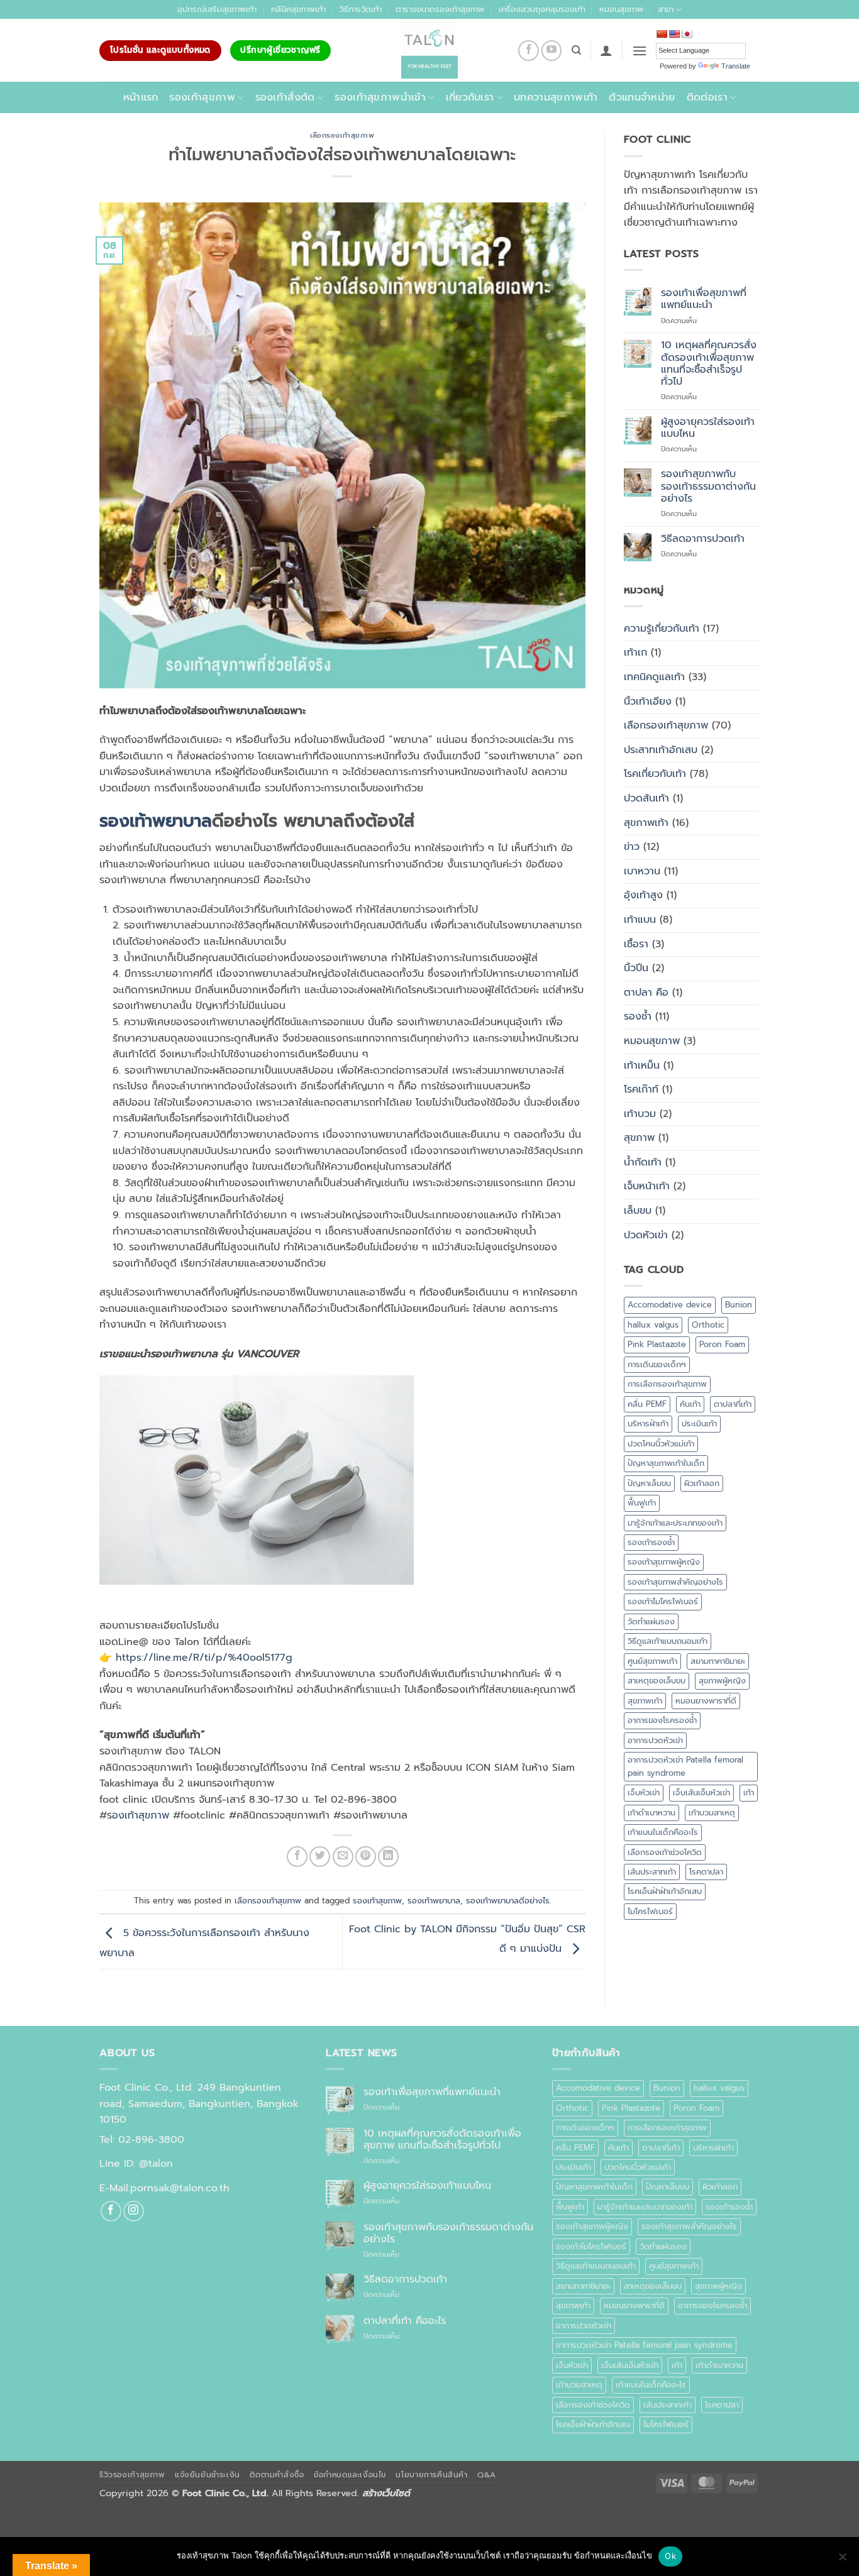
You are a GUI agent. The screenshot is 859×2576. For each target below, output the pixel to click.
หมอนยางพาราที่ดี (706, 1701)
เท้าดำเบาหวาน (651, 1813)
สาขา (666, 9)
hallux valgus (653, 1325)
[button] (606, 50)
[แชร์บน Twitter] (320, 1857)
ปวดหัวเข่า (646, 1235)
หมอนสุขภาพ (621, 9)
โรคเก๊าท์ (641, 1089)
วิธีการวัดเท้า (361, 9)
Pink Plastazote (657, 1344)
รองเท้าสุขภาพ (202, 97)
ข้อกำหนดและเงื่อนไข (350, 2475)
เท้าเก (635, 652)
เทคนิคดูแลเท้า (654, 677)
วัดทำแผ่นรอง (651, 1621)
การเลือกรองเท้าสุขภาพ (667, 1384)
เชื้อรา (636, 944)
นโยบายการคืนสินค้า (431, 2475)
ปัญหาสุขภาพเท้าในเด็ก (666, 1463)
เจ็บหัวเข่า (644, 1792)
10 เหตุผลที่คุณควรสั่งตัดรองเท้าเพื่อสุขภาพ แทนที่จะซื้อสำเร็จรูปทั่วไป (709, 364)
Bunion (739, 1305)
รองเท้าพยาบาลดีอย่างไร (508, 1901)
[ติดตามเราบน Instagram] (134, 2211)
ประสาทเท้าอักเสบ (661, 750)
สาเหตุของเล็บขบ (657, 1681)
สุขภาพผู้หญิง (722, 1681)
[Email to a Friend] (343, 1857)
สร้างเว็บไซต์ (386, 2493)
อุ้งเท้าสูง (643, 895)
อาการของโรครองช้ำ (662, 1720)
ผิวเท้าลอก (702, 1483)
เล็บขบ (638, 1211)
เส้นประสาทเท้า (652, 1872)
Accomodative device (670, 1305)
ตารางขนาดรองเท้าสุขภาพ (440, 9)
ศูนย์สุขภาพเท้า (652, 1661)
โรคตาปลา (706, 1872)
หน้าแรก (141, 97)
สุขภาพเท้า (646, 823)
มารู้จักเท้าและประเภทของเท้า (675, 1523)
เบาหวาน (642, 871)
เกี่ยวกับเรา (470, 97)
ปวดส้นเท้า (646, 798)
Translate (736, 66)
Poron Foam (722, 1344)
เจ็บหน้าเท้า (647, 1186)
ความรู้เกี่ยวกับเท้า (662, 629)
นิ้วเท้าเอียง (648, 702)
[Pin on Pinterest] (366, 1857)
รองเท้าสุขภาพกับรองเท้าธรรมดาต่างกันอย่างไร (708, 487)
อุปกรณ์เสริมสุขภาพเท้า (217, 9)
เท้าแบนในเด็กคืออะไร (663, 1832)
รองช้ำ (638, 1016)
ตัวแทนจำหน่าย (642, 97)
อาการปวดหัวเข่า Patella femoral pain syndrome (685, 1766)
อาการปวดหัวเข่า (655, 1740)
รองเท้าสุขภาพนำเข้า (380, 97)
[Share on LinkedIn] (388, 1857)
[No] (842, 2560)
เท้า (749, 1792)
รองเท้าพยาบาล (156, 821)
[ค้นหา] (576, 50)
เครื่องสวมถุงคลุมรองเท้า (542, 9)
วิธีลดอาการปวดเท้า (703, 539)
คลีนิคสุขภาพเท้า (298, 9)
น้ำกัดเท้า (643, 1162)
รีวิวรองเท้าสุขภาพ (132, 2475)
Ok (670, 2556)
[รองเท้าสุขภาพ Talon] (429, 50)
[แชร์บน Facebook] (297, 1857)
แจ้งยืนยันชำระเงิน (208, 2475)
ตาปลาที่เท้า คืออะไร (405, 2321)
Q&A (487, 2475)
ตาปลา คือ (646, 993)
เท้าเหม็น (642, 1065)
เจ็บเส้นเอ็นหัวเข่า (701, 1792)
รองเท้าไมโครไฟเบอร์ (663, 1601)
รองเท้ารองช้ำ (651, 1542)
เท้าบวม (640, 1114)
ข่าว (632, 847)
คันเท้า (690, 1404)
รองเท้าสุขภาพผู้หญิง (664, 1562)
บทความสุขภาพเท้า (556, 97)
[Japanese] (687, 34)
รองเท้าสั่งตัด (285, 97)
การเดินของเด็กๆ (657, 1364)
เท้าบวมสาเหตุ (712, 1813)
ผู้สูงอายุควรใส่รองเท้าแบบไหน (708, 428)
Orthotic (708, 1325)
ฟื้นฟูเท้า (642, 1503)
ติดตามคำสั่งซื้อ (277, 2475)
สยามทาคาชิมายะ (718, 1661)
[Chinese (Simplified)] (662, 34)
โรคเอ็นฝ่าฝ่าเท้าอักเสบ (665, 1891)
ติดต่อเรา (707, 97)
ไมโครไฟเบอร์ (650, 1911)
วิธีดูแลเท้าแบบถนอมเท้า (668, 1641)
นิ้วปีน (636, 968)
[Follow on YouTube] (552, 51)
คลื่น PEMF (647, 1404)
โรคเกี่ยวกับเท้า (655, 774)
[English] (674, 34)
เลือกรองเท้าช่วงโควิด (665, 1852)
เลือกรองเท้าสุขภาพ (342, 135)
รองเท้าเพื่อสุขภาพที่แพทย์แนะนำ (704, 299)
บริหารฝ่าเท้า (648, 1423)
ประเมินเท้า (699, 1423)
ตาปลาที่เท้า (733, 1404)
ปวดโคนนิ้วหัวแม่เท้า (661, 1444)
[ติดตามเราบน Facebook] (529, 51)
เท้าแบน (640, 920)
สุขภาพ (639, 1138)
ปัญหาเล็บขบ (649, 1483)
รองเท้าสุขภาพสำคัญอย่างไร (675, 1582)
